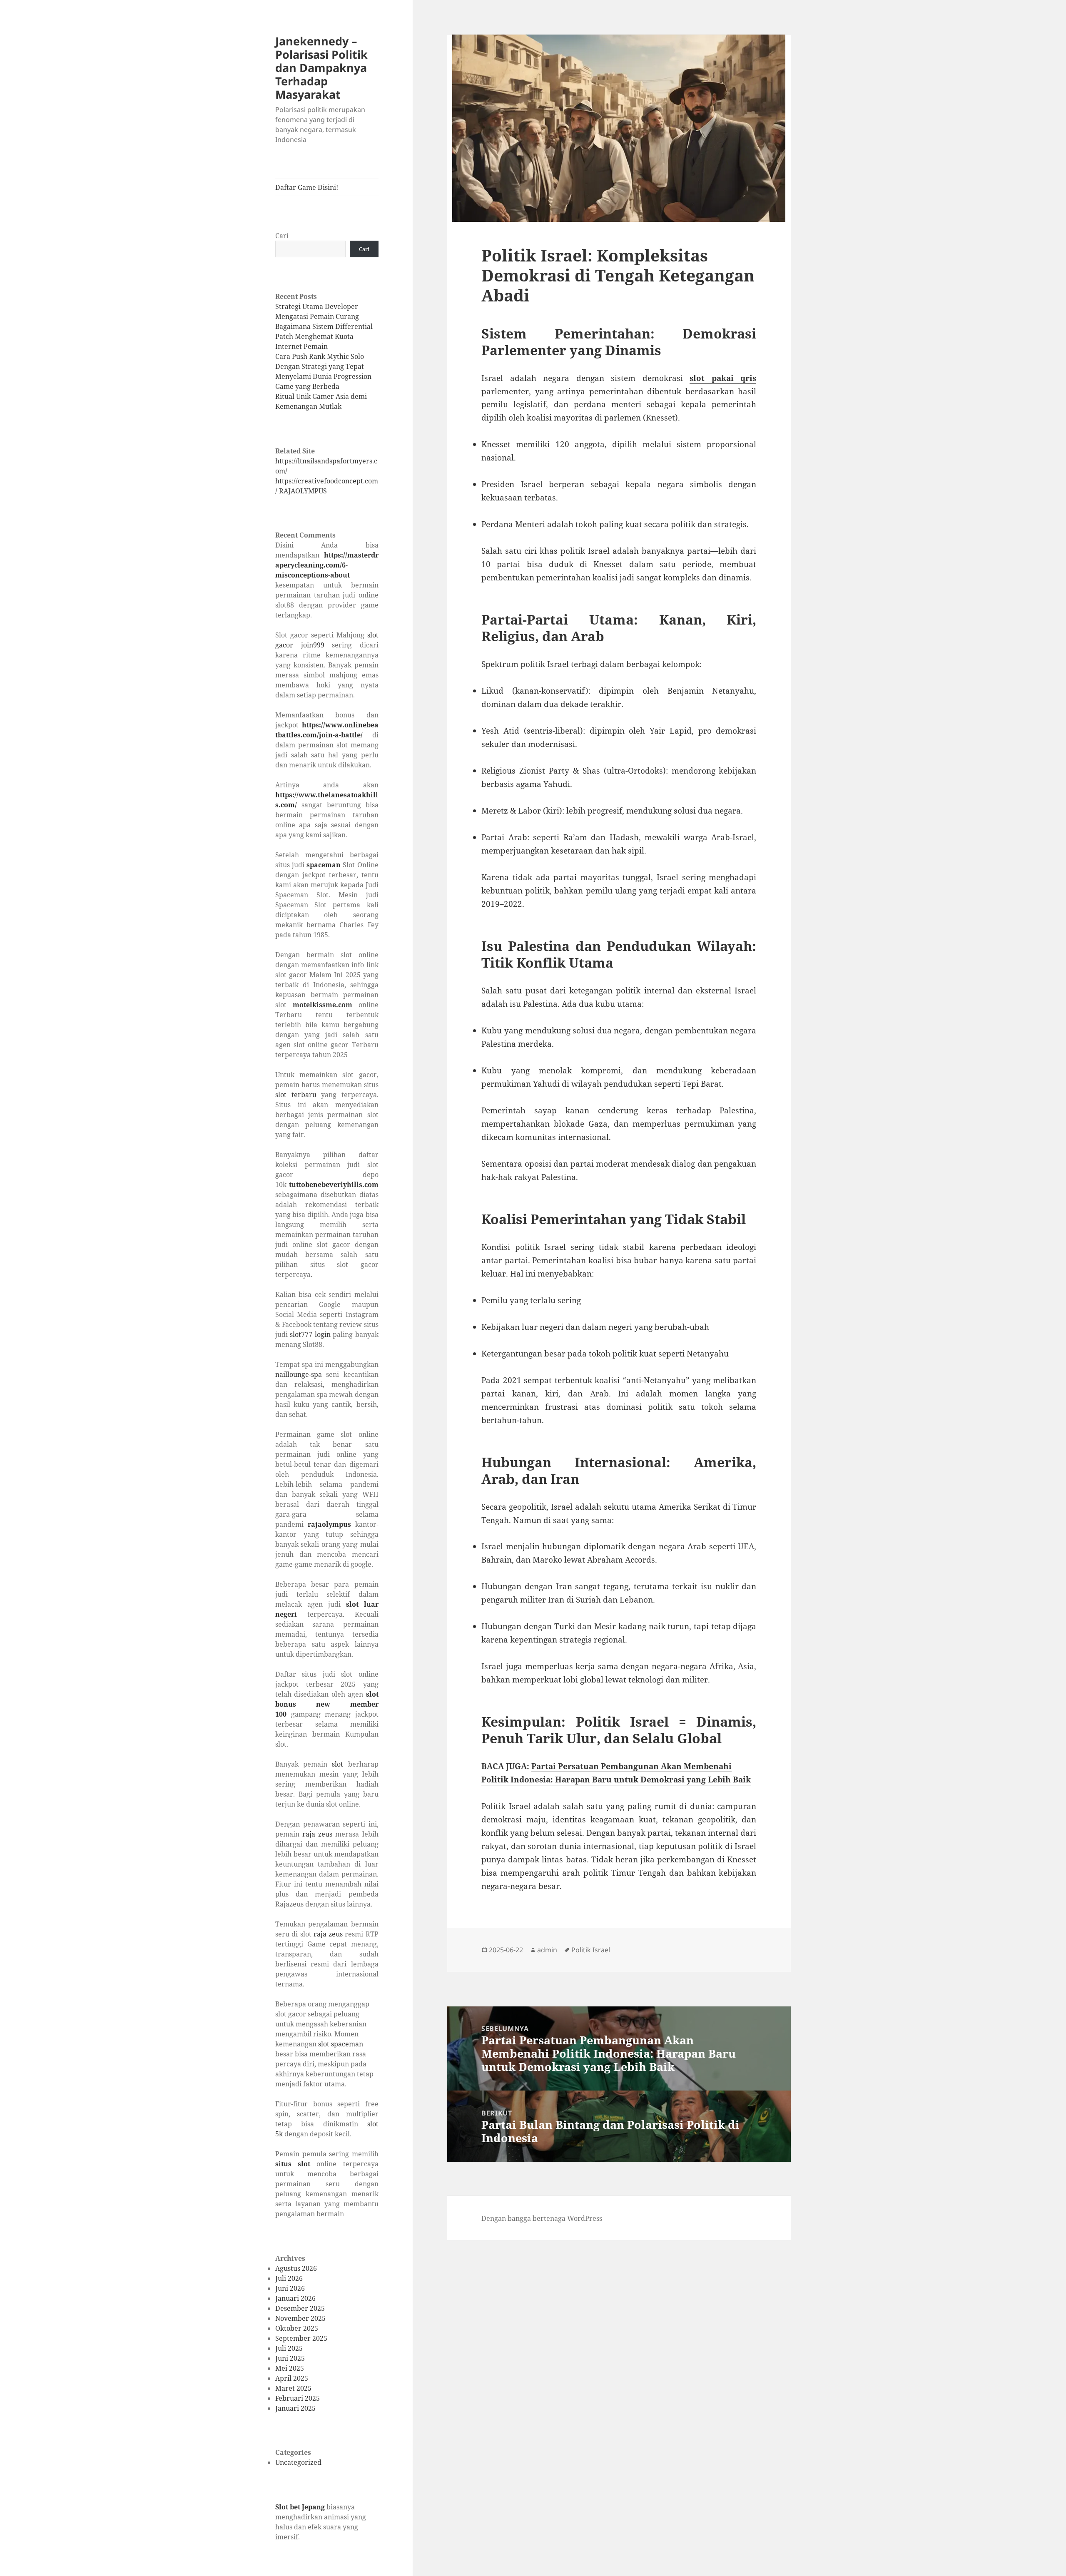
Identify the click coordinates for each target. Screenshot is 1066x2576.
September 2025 (301, 2338)
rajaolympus (329, 1524)
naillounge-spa (299, 1374)
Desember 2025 (300, 2308)
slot (337, 1764)
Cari (282, 236)
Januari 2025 (295, 2408)
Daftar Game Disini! (307, 187)
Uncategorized (298, 2462)
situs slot (293, 2164)
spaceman (324, 865)
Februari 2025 (298, 2398)
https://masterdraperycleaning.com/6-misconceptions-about (327, 565)
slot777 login (310, 1334)
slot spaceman (341, 2044)
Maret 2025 (293, 2388)
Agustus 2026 (296, 2268)
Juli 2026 (289, 2278)
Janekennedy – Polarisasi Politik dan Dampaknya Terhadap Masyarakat (321, 68)
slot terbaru (296, 1095)
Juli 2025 (289, 2348)
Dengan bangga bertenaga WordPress (542, 2218)
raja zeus (317, 1834)
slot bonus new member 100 (327, 1704)
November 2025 (300, 2318)
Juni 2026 (290, 2288)
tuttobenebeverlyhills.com (334, 1185)
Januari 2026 (295, 2298)
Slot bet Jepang (300, 2507)
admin (547, 1950)
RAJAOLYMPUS (303, 491)
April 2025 (292, 2378)
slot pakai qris (723, 378)
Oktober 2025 (297, 2328)
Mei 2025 (290, 2368)
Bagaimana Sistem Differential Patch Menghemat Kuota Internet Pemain (324, 336)
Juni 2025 (290, 2358)
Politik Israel (591, 1950)
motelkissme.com (323, 1005)
